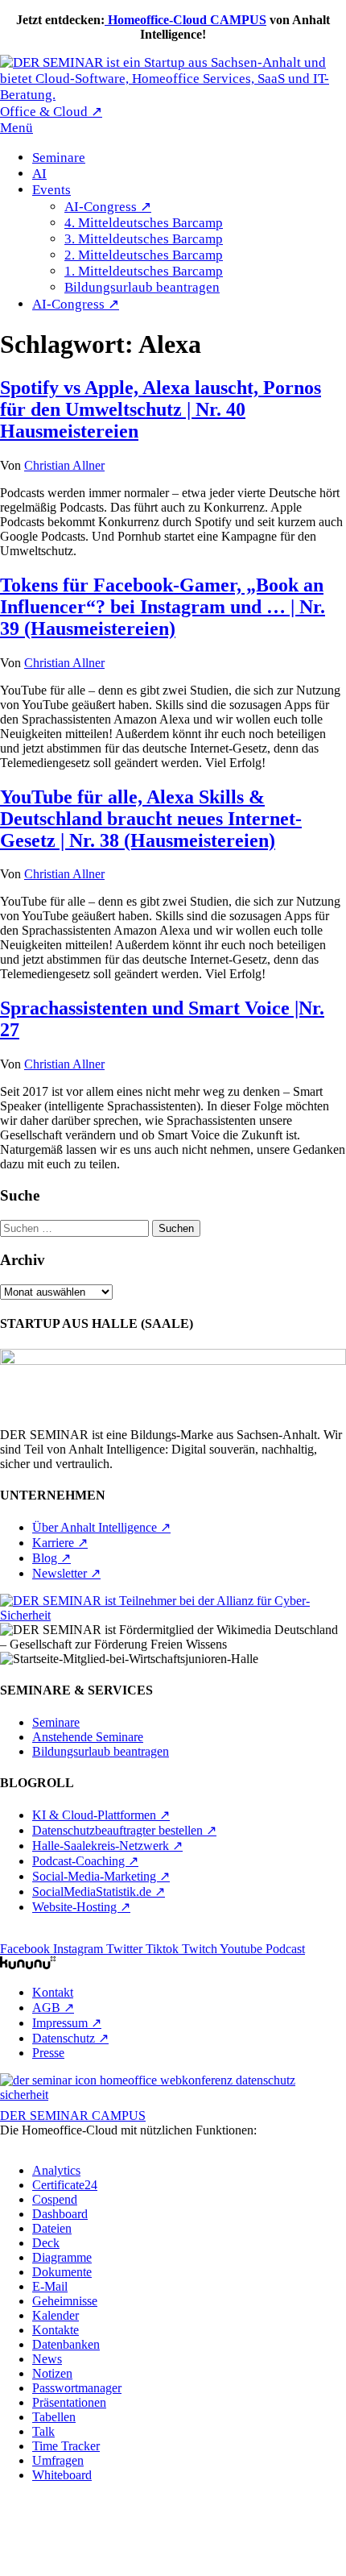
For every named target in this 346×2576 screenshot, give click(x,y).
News (47, 2359)
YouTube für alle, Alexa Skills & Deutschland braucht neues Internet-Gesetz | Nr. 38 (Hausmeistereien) (151, 819)
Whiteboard (62, 2475)
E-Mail (50, 2286)
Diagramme (62, 2257)
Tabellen (54, 2417)
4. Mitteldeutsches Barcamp (144, 223)
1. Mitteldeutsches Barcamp (144, 271)
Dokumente (62, 2272)
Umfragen (58, 2460)
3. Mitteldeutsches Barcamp (144, 239)
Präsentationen (69, 2402)
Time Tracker (66, 2446)
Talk (43, 2431)
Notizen (52, 2373)
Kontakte (56, 2330)
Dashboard (60, 2214)
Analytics (56, 2170)
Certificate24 (65, 2185)
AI (39, 174)
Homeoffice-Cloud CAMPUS (185, 20)
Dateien (52, 2228)
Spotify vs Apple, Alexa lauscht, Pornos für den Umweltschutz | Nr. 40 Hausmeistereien (161, 409)
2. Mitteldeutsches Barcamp (144, 255)
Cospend (55, 2199)
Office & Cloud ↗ (51, 112)
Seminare (59, 158)
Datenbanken (66, 2344)
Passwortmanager (77, 2388)
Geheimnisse (65, 2301)
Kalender (56, 2315)
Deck (46, 2243)
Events (51, 190)
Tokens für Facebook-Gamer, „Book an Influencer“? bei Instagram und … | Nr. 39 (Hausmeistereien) (163, 607)
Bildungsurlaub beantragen (142, 287)
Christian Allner (64, 465)
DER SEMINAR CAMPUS (73, 2116)
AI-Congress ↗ (108, 207)
